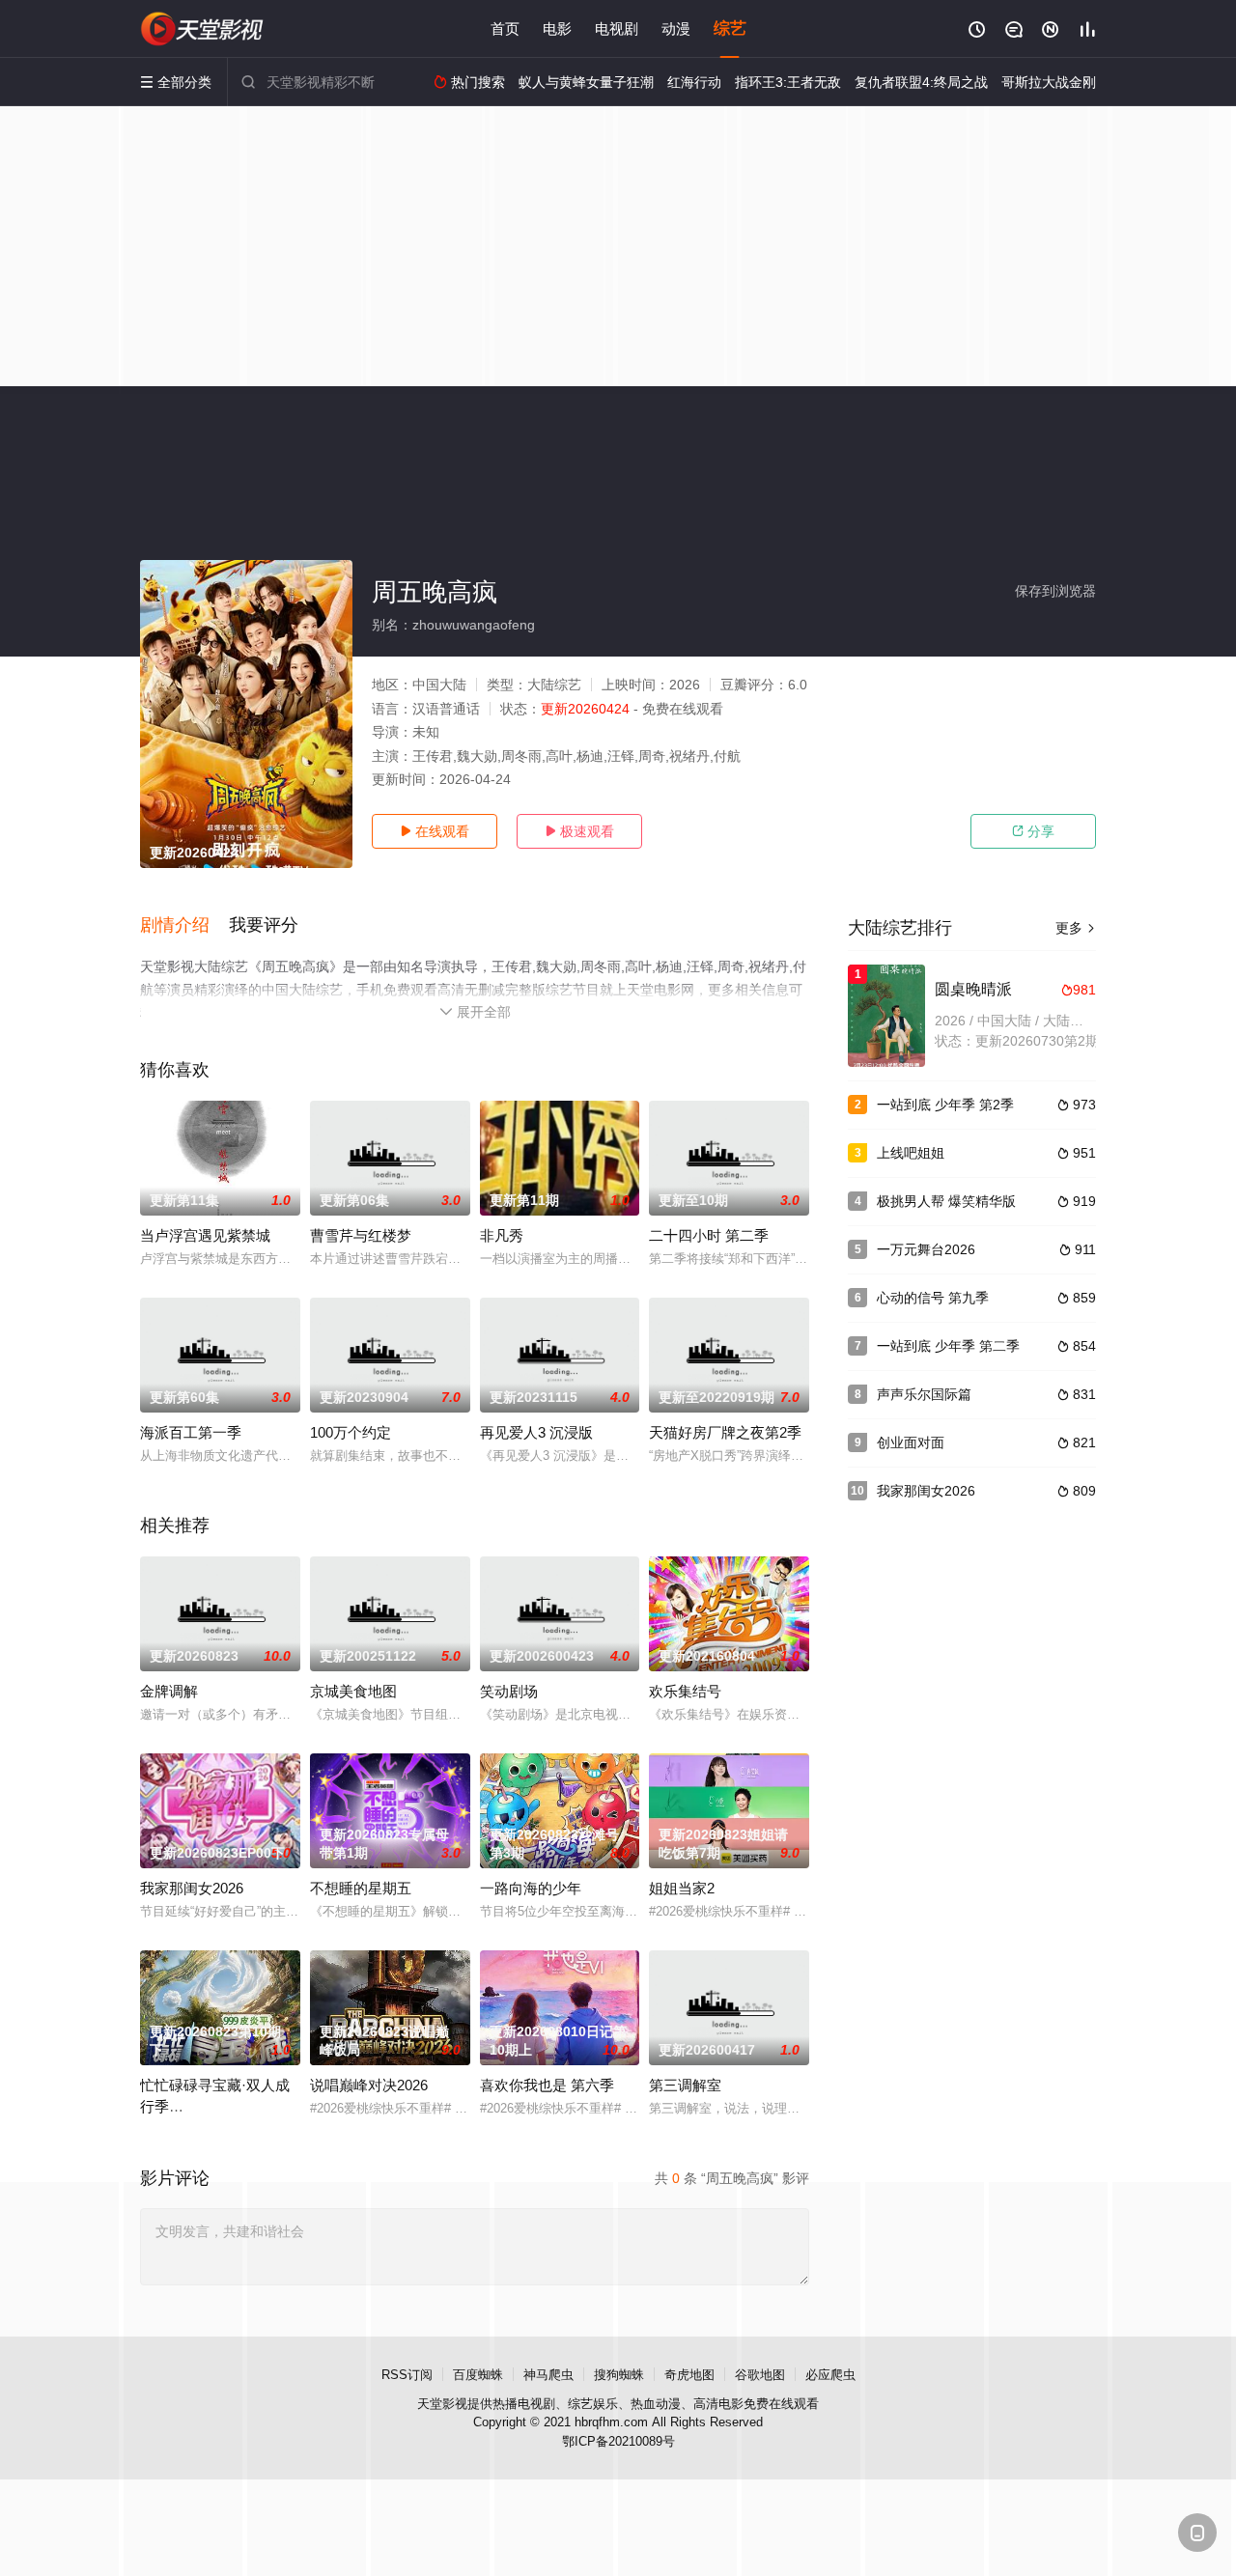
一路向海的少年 (531, 1888)
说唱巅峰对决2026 (369, 2085)
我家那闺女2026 (192, 1888)
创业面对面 (911, 1442)
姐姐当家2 (682, 1888)
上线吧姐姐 (911, 1153)
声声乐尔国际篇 (924, 1394)
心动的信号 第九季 (933, 1298)
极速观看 (579, 831)
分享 (1033, 831)
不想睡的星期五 (361, 1888)
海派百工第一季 (191, 1432)
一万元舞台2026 (926, 1249)
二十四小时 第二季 (709, 1235)
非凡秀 (502, 1235)
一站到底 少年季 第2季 (945, 1105)
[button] (184, 926)
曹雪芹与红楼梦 (361, 1235)
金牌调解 (169, 1691)
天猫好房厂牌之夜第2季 (725, 1432)
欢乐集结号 (685, 1691)
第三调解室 (685, 2085)
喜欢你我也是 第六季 (547, 2085)
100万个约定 (351, 1432)
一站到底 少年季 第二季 (948, 1346)
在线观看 (435, 831)
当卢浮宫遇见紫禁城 (205, 1235)
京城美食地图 (353, 1691)
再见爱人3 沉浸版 (536, 1432)
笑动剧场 (509, 1691)
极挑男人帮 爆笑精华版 (946, 1201)
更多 (1076, 928)
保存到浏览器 (1055, 591)
